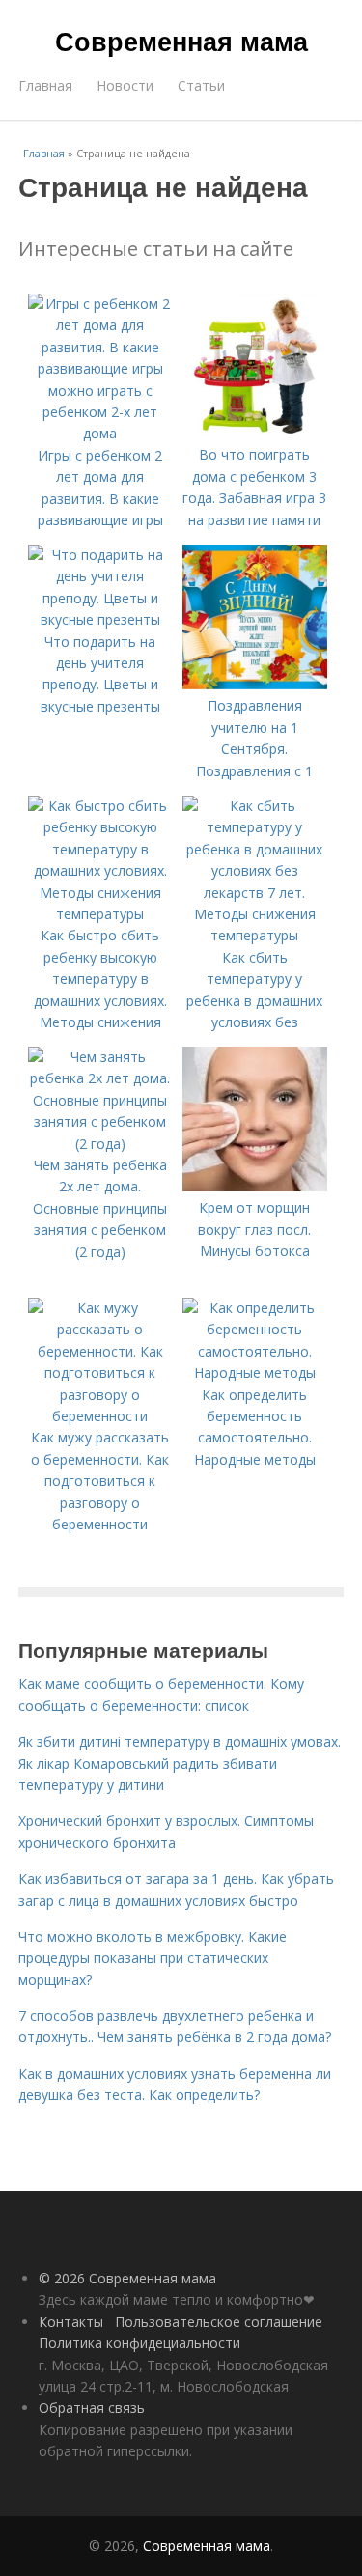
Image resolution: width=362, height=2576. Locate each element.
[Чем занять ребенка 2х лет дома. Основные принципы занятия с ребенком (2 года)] (100, 1144)
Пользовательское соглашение (219, 2322)
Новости (125, 85)
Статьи (201, 85)
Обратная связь (92, 2408)
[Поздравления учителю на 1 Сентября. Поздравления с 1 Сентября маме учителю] (255, 684)
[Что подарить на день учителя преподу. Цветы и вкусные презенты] (100, 619)
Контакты (71, 2322)
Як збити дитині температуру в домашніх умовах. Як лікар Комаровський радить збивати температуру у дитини (180, 1763)
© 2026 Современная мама (127, 2278)
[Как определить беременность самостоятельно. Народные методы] (255, 1372)
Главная (45, 85)
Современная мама (181, 41)
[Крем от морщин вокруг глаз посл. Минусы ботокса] (255, 1186)
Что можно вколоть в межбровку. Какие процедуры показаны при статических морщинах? (153, 1958)
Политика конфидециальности (139, 2343)
